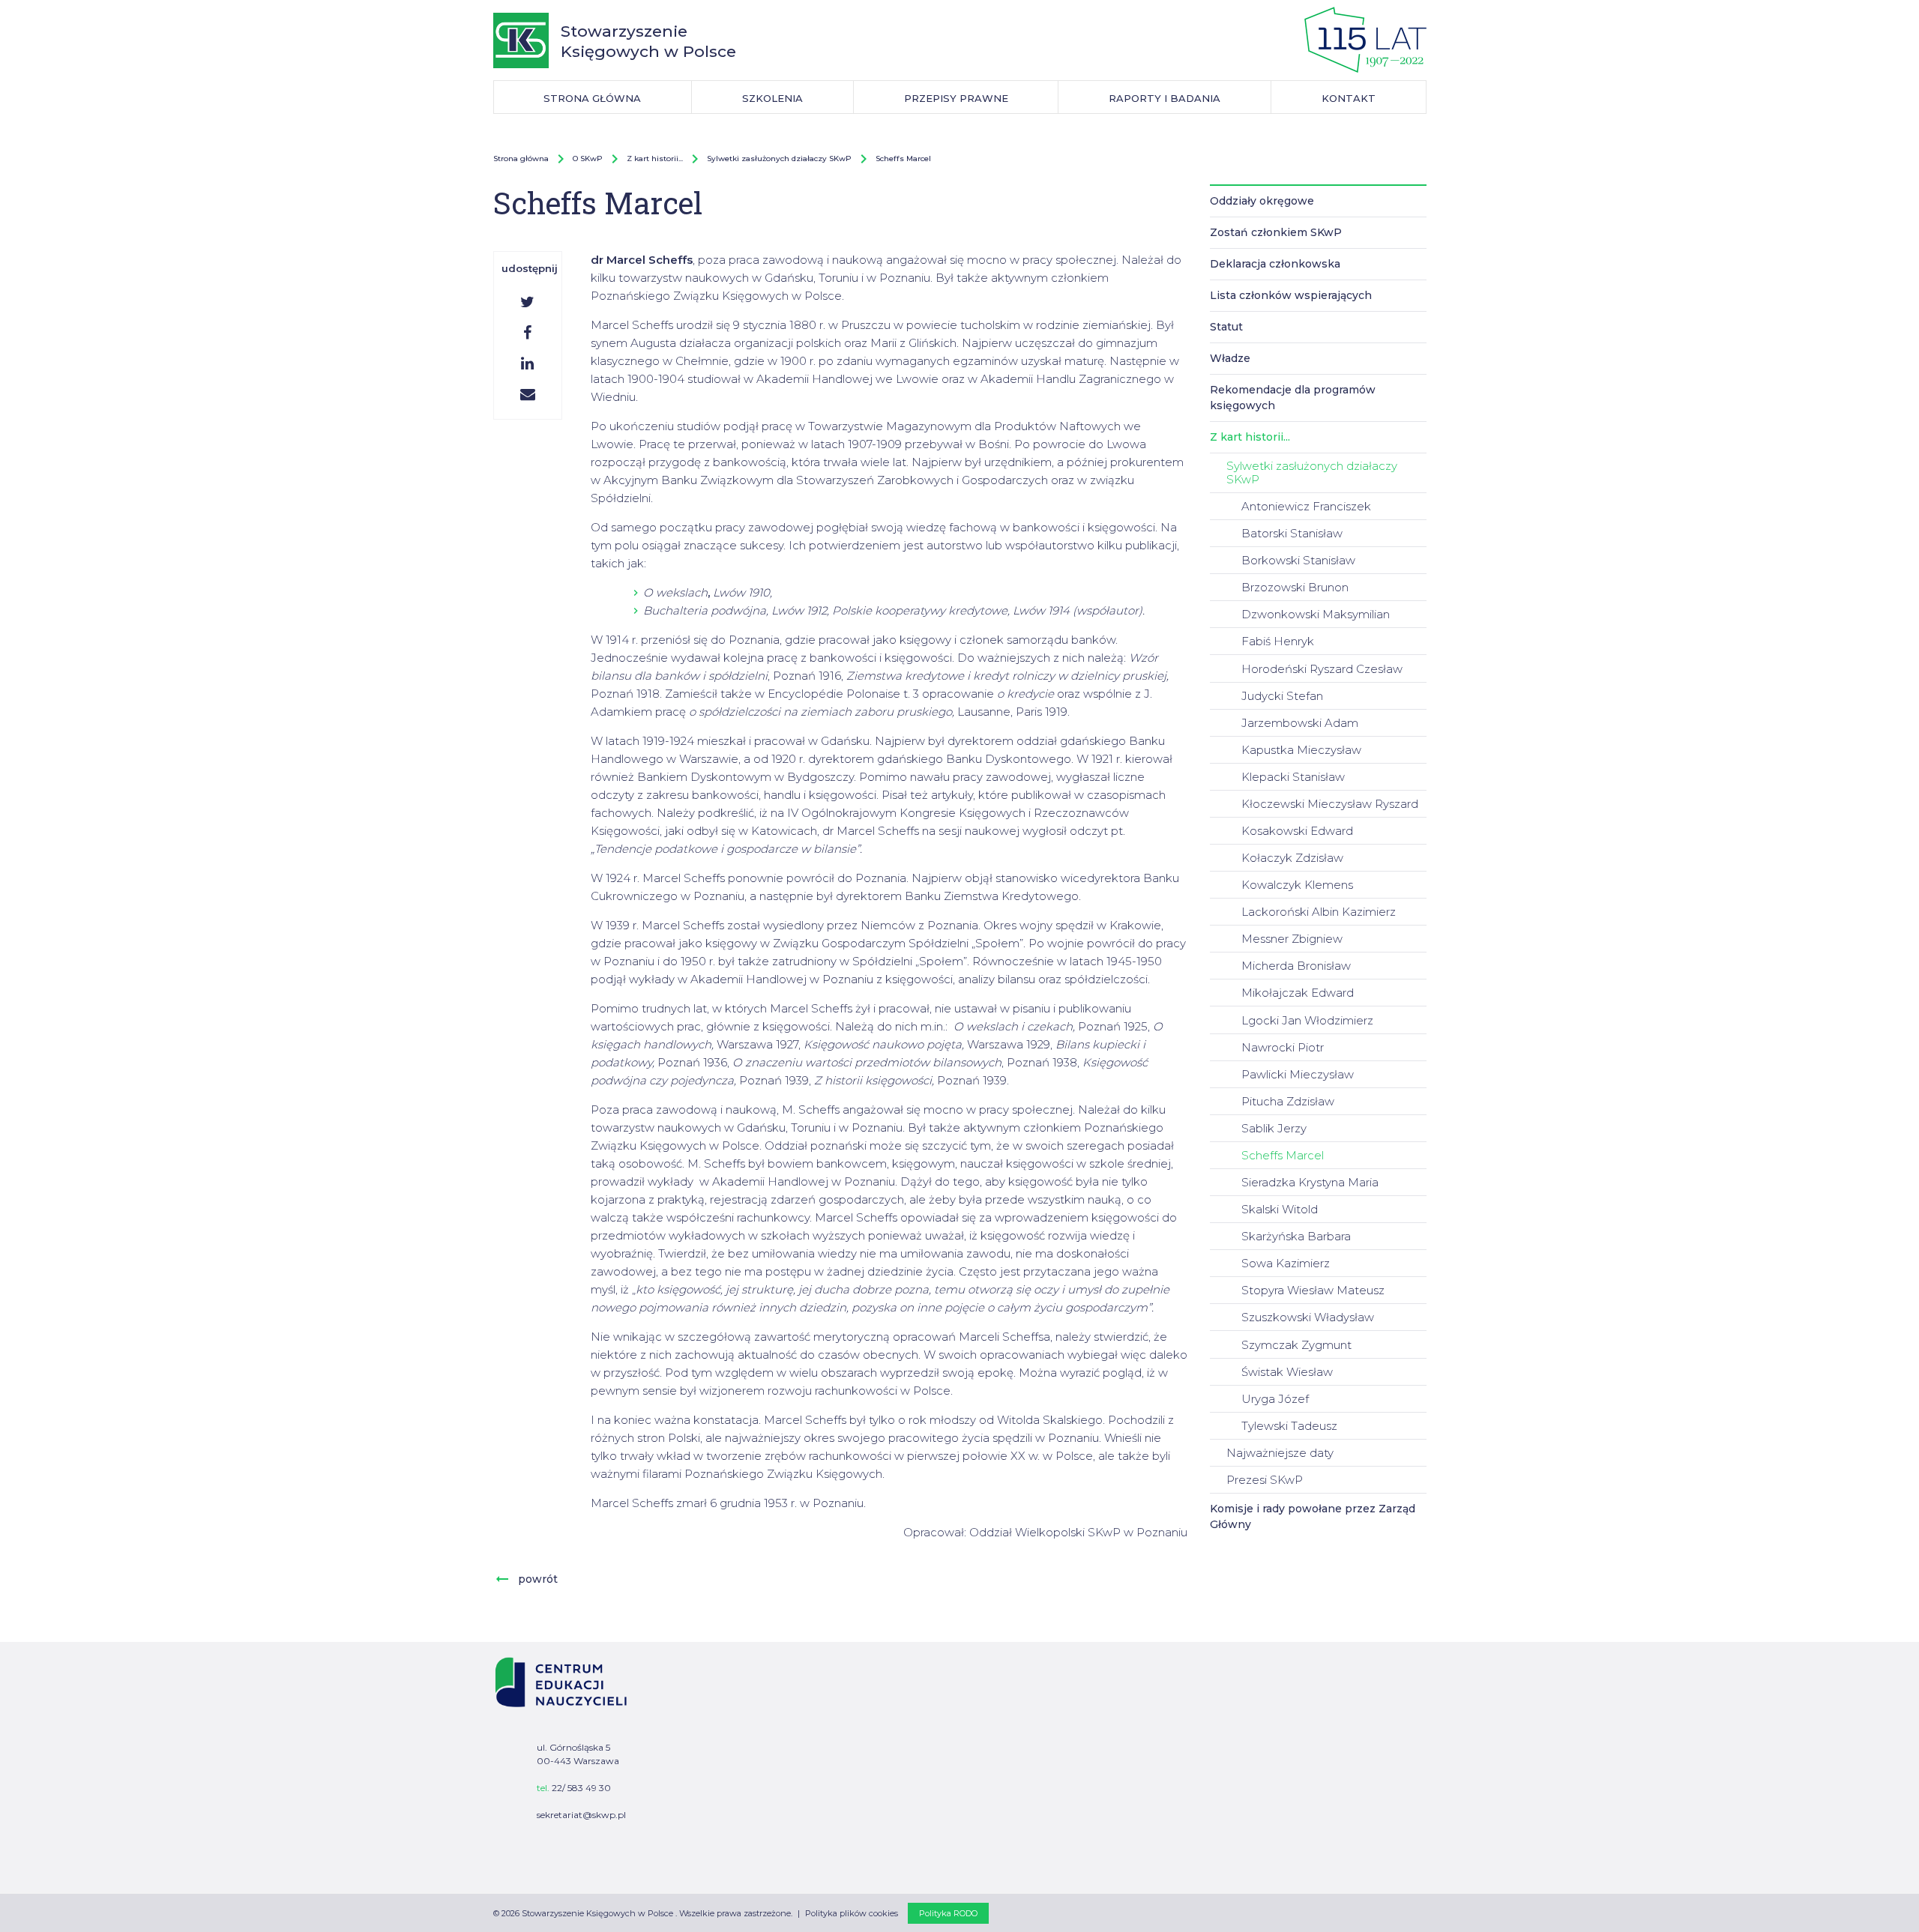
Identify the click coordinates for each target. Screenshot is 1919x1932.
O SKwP (588, 159)
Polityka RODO (948, 1913)
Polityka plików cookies (852, 1913)
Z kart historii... (655, 159)
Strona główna (521, 159)
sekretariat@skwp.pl (581, 1815)
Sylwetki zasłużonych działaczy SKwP (779, 159)
